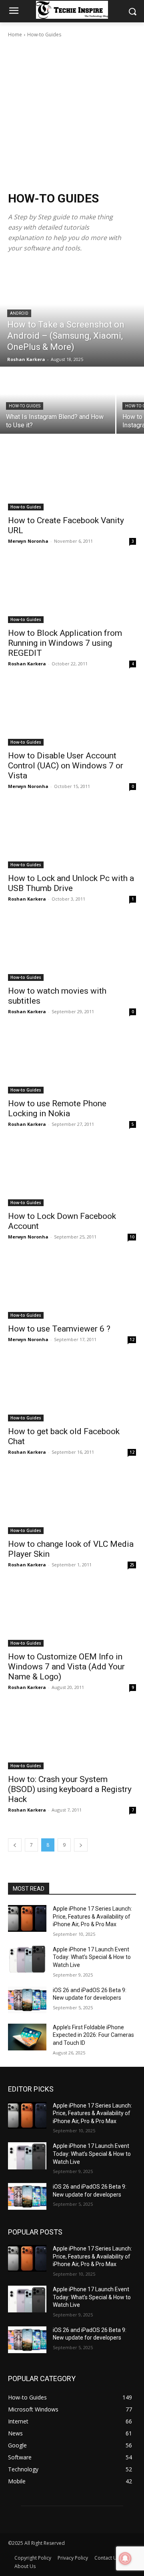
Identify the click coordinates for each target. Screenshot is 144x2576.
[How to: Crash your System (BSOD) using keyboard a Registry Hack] (72, 1737)
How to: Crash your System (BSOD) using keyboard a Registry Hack (70, 1789)
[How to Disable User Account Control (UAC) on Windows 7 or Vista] (72, 714)
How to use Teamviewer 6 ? (59, 1329)
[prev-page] (15, 1845)
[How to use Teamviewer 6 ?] (72, 1287)
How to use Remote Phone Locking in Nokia (57, 1108)
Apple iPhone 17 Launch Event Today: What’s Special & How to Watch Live (92, 1957)
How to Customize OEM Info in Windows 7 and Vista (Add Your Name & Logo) (66, 1667)
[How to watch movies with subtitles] (72, 949)
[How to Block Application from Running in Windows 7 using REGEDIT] (72, 591)
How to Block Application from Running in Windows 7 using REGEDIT (65, 643)
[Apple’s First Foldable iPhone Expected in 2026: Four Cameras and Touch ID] (27, 2037)
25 (132, 1565)
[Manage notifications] (125, 2558)
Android (19, 313)
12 (132, 1340)
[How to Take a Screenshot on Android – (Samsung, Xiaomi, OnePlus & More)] (72, 315)
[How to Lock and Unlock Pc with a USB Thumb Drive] (72, 836)
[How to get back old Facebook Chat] (72, 1389)
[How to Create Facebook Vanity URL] (72, 478)
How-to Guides (25, 406)
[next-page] (81, 1845)
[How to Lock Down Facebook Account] (72, 1174)
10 (132, 1237)
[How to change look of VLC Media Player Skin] (72, 1502)
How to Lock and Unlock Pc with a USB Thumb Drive (71, 883)
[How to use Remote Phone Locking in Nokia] (72, 1062)
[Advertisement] (72, 115)
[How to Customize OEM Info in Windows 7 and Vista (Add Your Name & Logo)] (72, 1615)
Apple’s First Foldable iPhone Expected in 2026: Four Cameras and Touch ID (93, 2035)
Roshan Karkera (27, 664)
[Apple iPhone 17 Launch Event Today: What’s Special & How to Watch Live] (27, 1959)
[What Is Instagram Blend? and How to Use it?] (58, 401)
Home (15, 35)
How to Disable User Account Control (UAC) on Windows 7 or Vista (66, 766)
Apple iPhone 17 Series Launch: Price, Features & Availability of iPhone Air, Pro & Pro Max (92, 1916)
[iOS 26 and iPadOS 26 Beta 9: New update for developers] (27, 2000)
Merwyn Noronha (28, 541)
